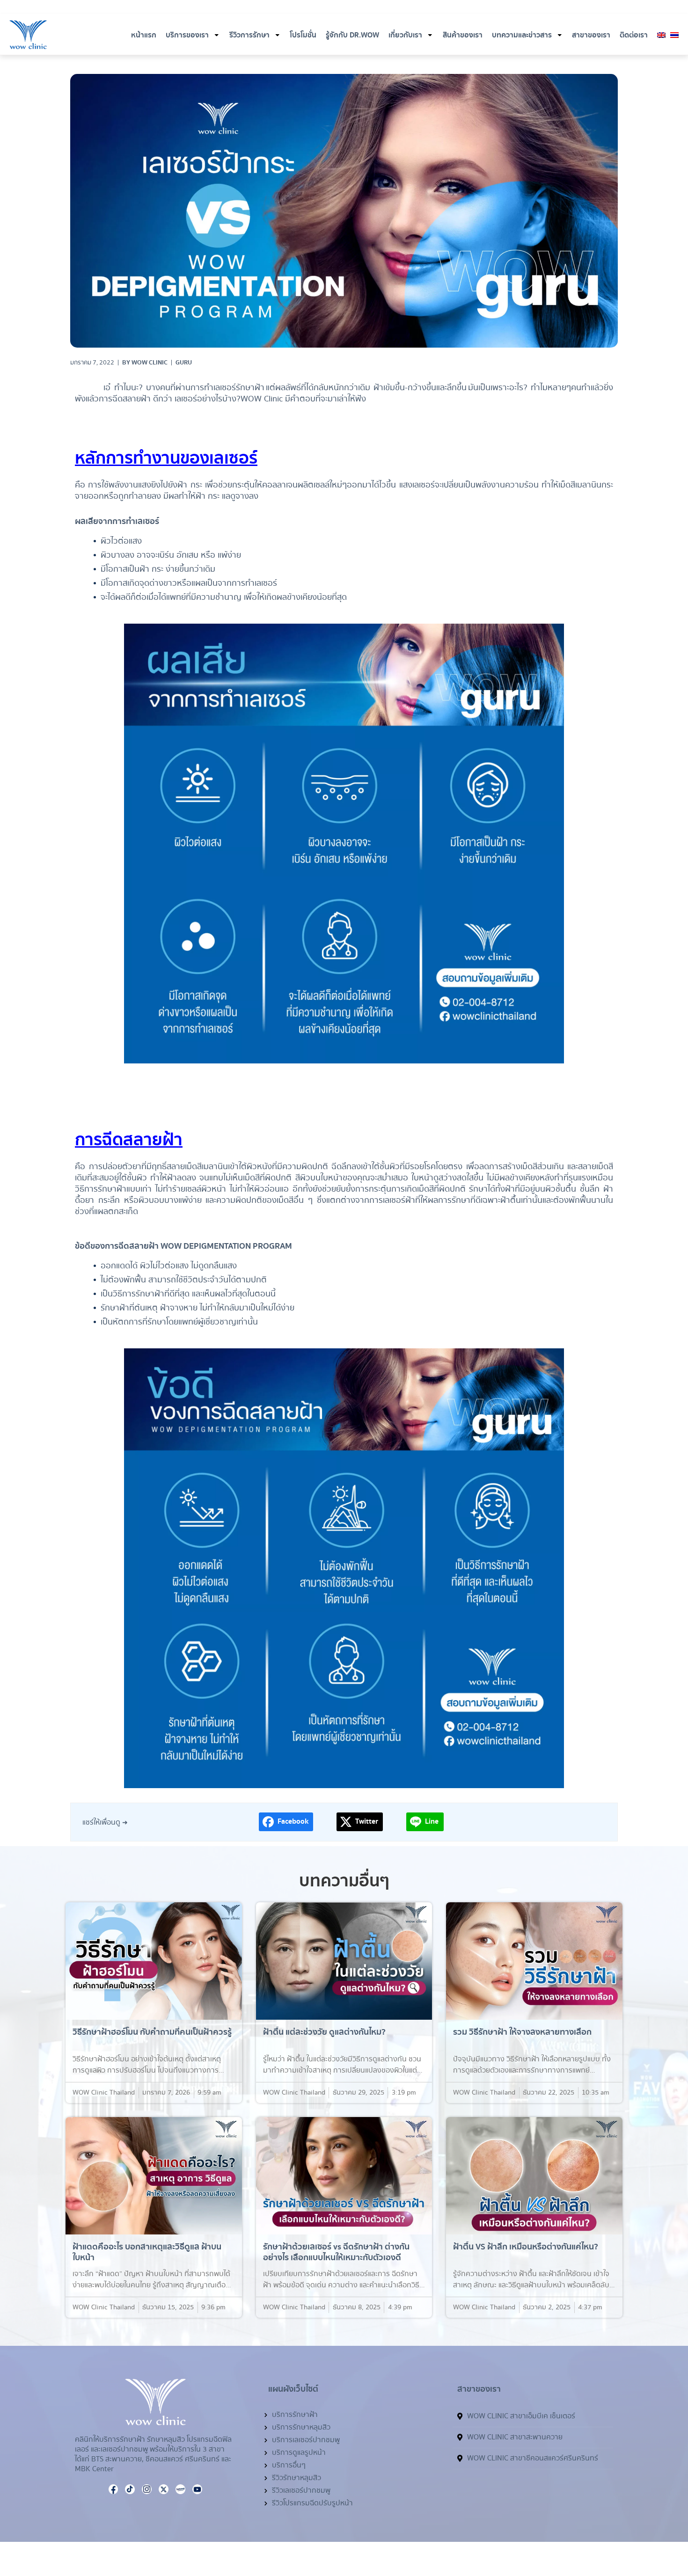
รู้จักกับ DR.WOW (352, 35)
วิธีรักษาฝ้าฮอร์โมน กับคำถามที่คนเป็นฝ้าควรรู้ (152, 2032)
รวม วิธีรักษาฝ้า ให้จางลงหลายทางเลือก (522, 2032)
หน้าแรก (144, 35)
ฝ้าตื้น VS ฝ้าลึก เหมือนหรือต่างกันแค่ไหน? (526, 2247)
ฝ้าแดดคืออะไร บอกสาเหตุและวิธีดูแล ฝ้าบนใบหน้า (147, 2252)
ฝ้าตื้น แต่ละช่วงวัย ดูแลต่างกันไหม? (324, 2032)
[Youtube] (593, 8)
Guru (184, 363)
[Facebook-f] (571, 8)
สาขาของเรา (591, 35)
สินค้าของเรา (463, 35)
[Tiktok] (616, 8)
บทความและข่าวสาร (522, 35)
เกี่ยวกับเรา (405, 35)
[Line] (637, 2527)
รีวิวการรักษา (249, 35)
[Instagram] (582, 8)
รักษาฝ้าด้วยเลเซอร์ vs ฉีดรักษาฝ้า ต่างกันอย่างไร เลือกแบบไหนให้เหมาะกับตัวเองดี (336, 2252)
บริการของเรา (187, 35)
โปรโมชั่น (303, 35)
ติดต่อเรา (634, 35)
